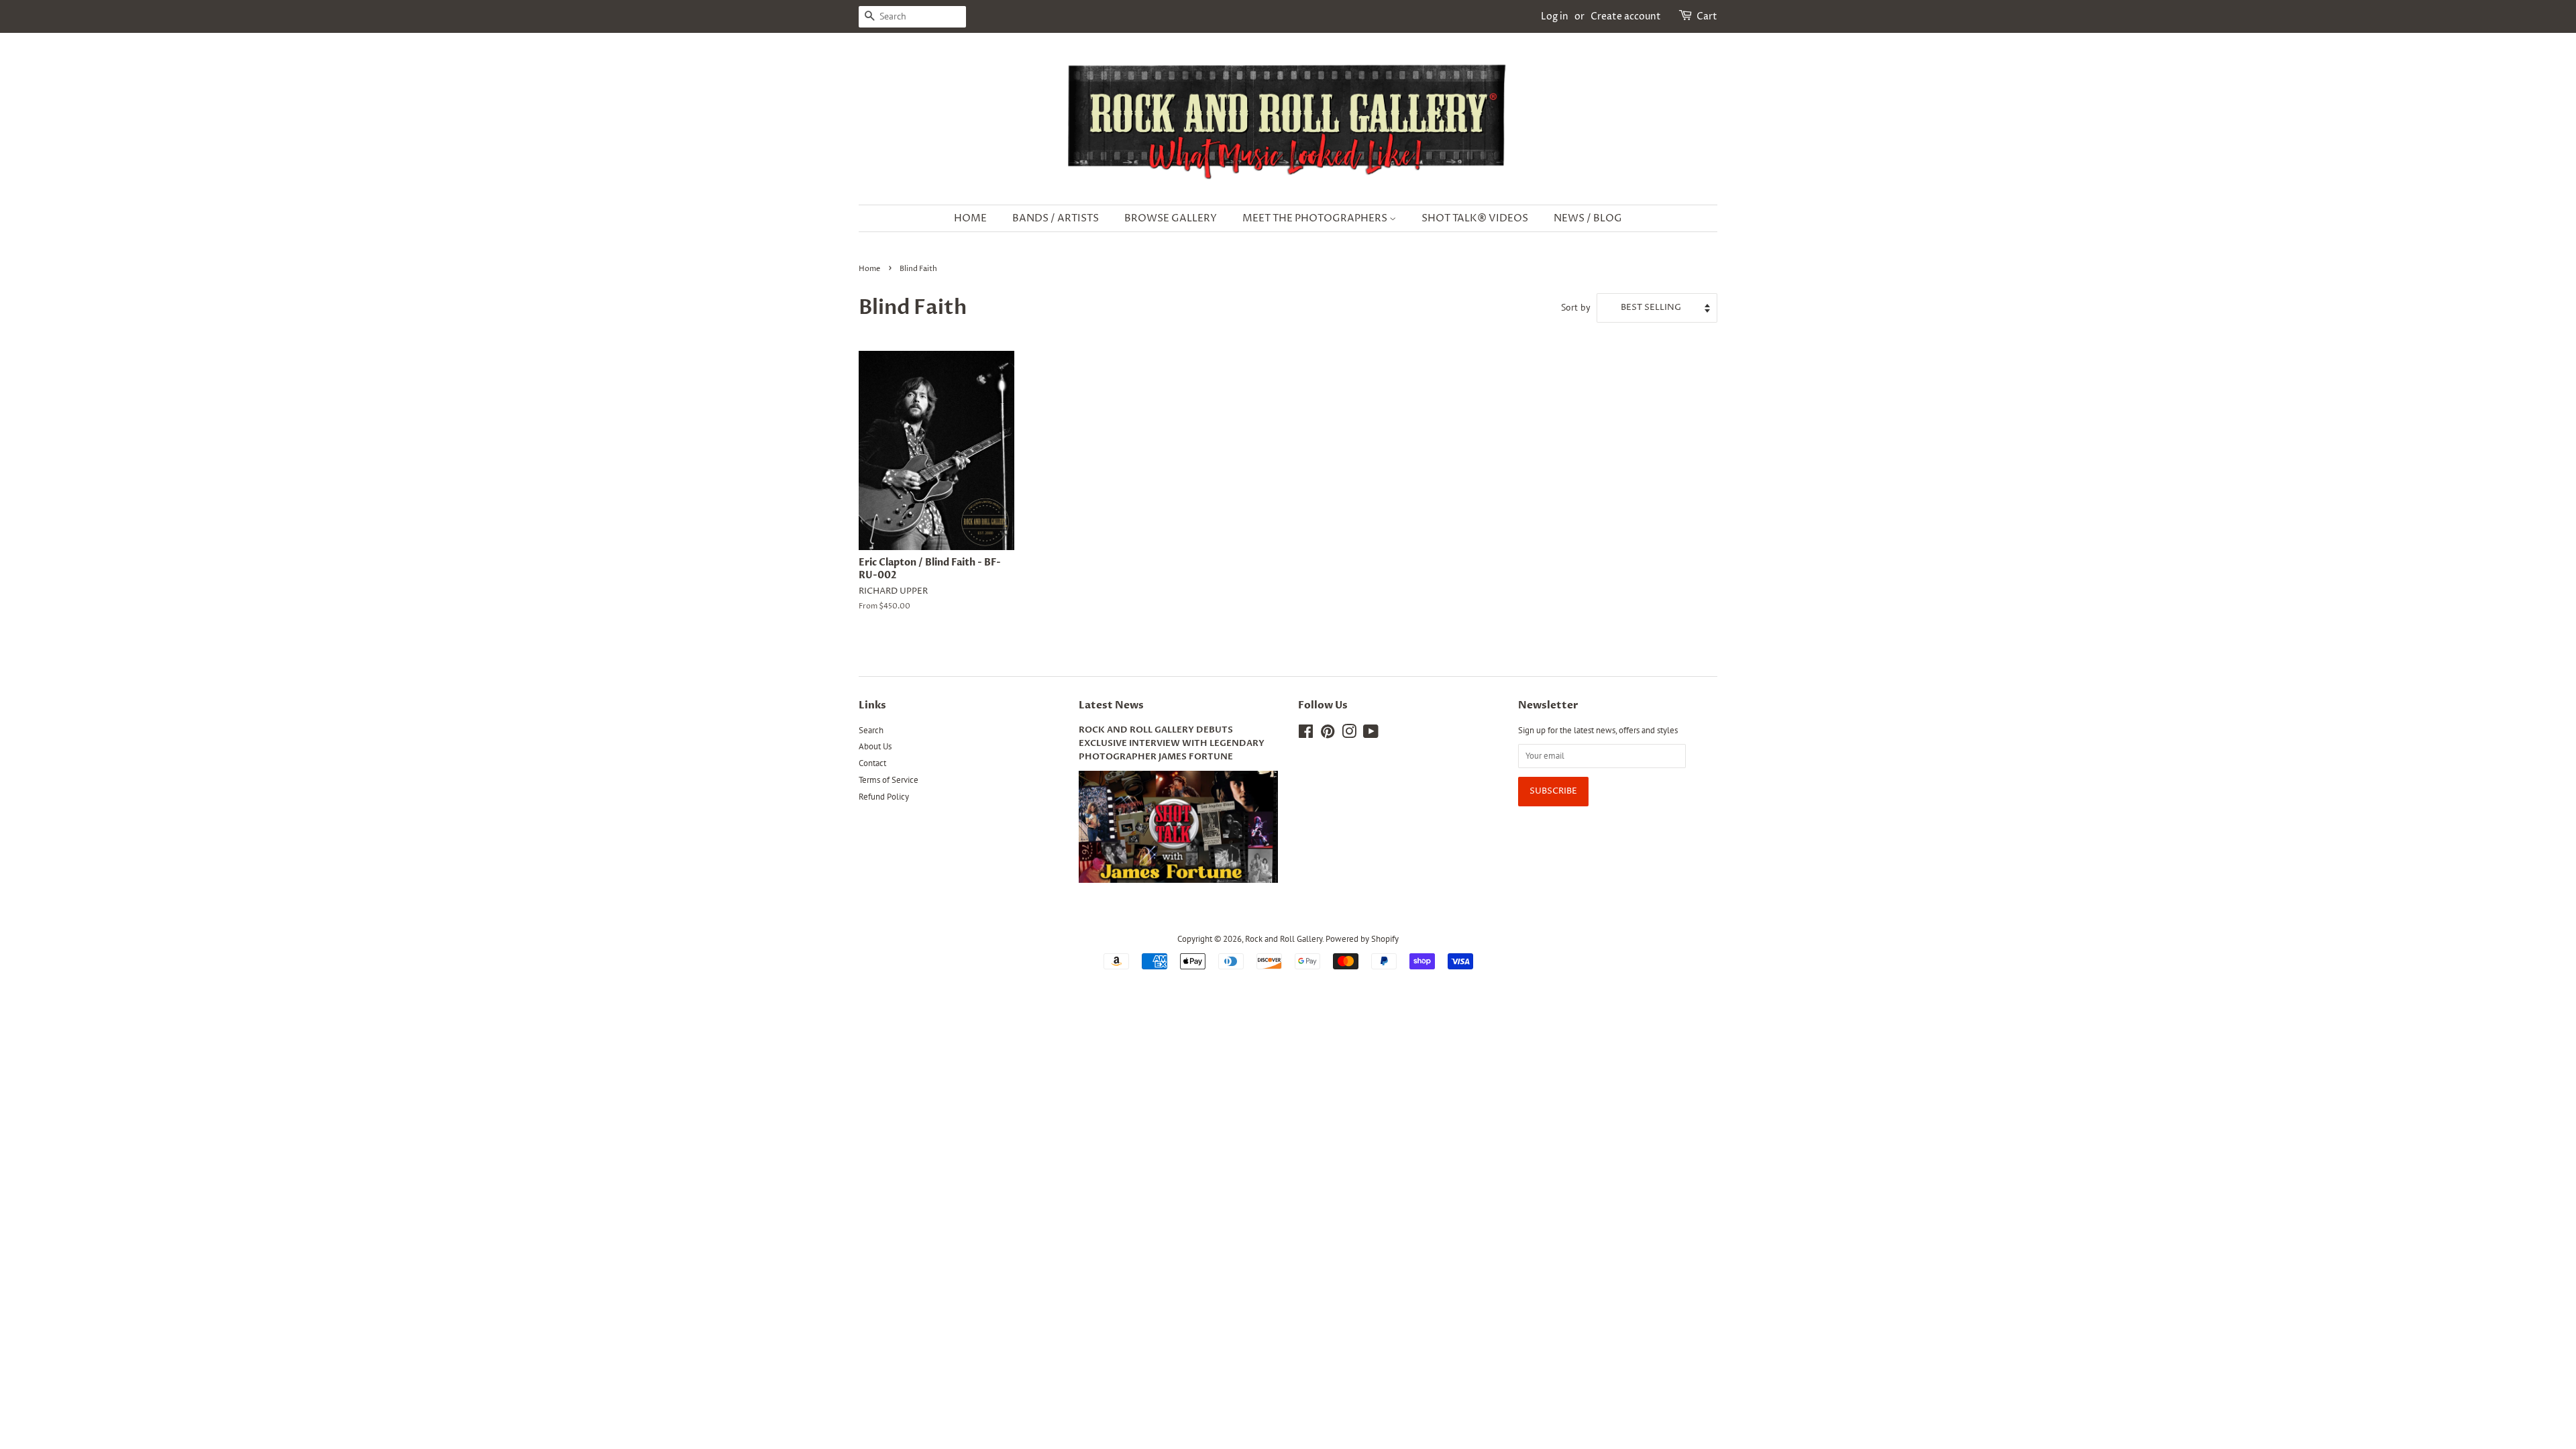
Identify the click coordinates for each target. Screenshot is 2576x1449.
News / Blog (1588, 218)
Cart (1707, 16)
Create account (1626, 16)
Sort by (1576, 307)
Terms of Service (889, 780)
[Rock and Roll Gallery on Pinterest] (1328, 734)
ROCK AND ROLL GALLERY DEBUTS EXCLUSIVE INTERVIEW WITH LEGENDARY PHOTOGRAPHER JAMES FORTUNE (1172, 744)
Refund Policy (884, 797)
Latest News (1111, 705)
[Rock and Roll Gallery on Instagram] (1349, 734)
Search (871, 730)
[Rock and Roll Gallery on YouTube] (1371, 734)
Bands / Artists (1056, 218)
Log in (1555, 16)
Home (970, 218)
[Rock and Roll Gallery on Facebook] (1306, 734)
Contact (872, 763)
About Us (875, 746)
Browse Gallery (1171, 218)
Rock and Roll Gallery (1284, 939)
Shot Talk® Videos (1475, 218)
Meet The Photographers (1316, 218)
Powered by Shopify (1362, 939)
